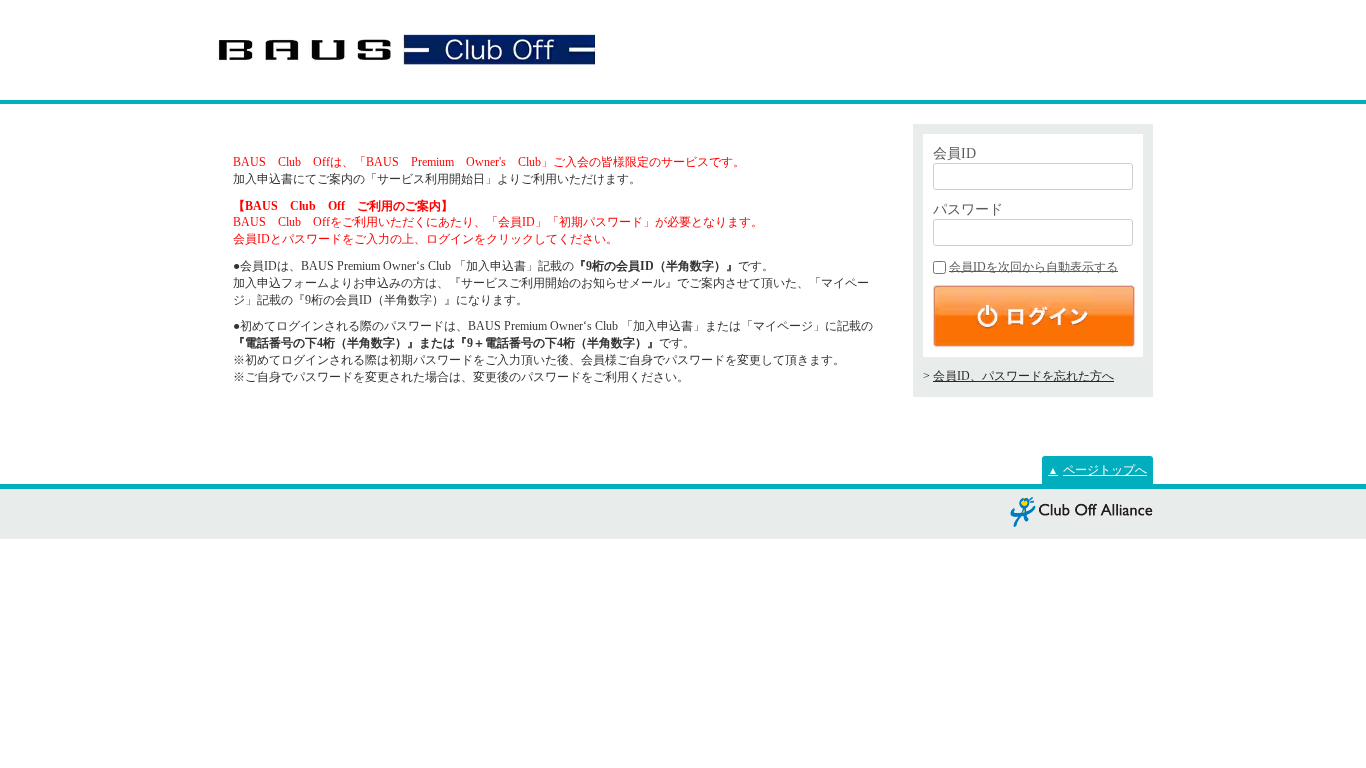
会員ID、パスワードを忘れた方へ (1023, 376)
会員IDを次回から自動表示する (1033, 267)
